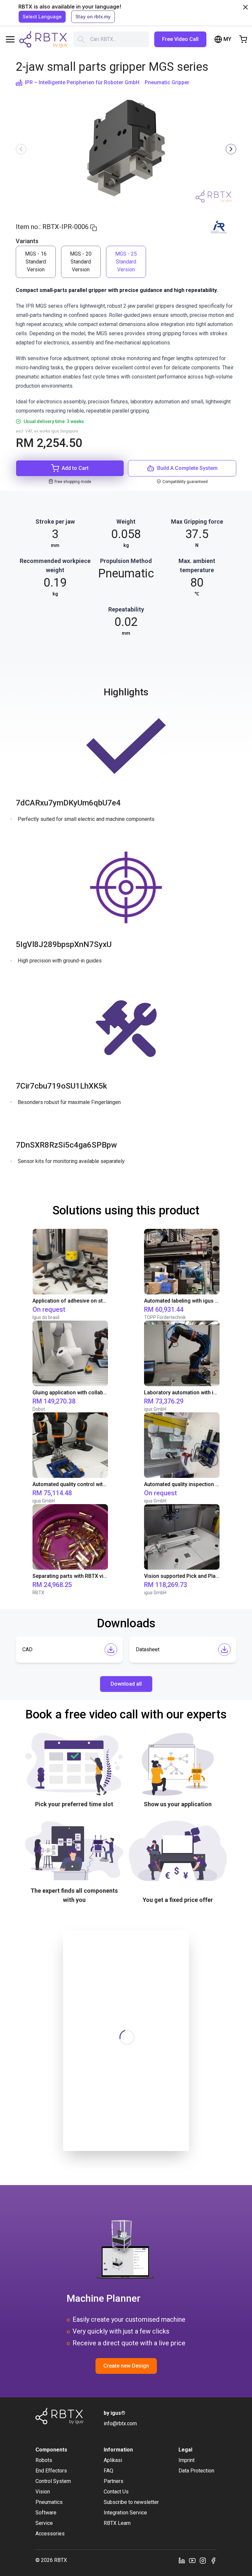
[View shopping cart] (243, 39)
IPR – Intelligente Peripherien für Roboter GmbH (82, 82)
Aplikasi (113, 2460)
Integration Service (125, 2513)
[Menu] (10, 39)
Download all (126, 1684)
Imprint (187, 2460)
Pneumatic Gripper (167, 82)
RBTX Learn (117, 2523)
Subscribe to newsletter (131, 2502)
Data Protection (196, 2471)
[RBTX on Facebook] (213, 2560)
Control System (53, 2481)
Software (46, 2513)
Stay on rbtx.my (93, 17)
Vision (43, 2492)
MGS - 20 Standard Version (81, 262)
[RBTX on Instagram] (203, 2560)
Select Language (42, 17)
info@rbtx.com (120, 2423)
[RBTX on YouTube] (192, 2560)
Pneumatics (49, 2502)
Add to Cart (75, 468)
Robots (44, 2460)
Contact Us (116, 2492)
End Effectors (51, 2471)
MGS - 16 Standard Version (36, 262)
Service (44, 2523)
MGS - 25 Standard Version (126, 262)
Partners (114, 2481)
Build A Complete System (187, 468)
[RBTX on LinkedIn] (182, 2560)
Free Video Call (180, 39)
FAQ (108, 2471)
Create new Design (126, 2366)
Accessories (50, 2534)
